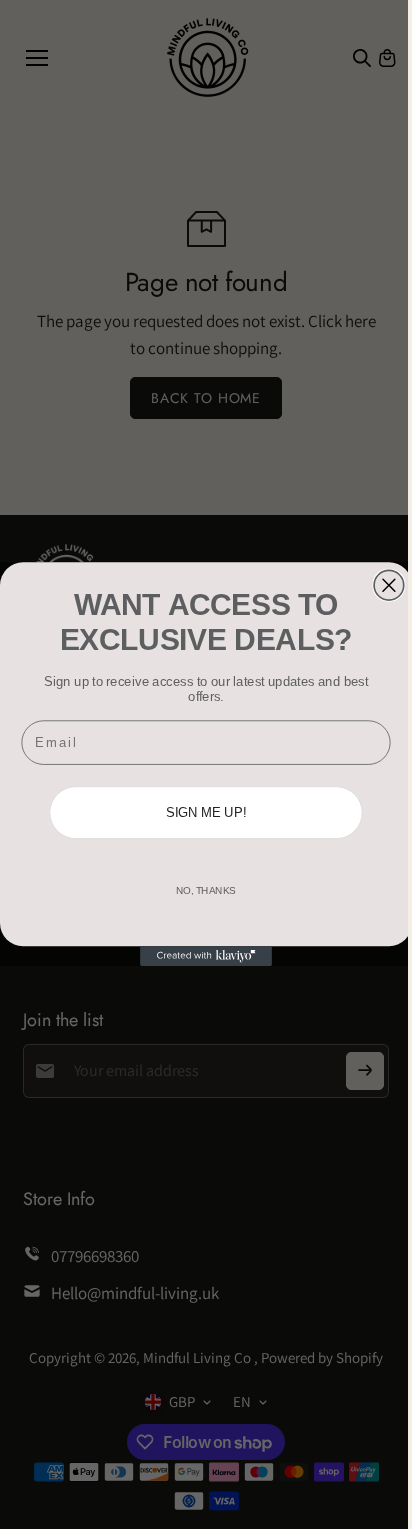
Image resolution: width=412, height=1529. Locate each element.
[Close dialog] (389, 586)
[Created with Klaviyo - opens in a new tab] (206, 957)
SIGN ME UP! (206, 813)
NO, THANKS (206, 892)
